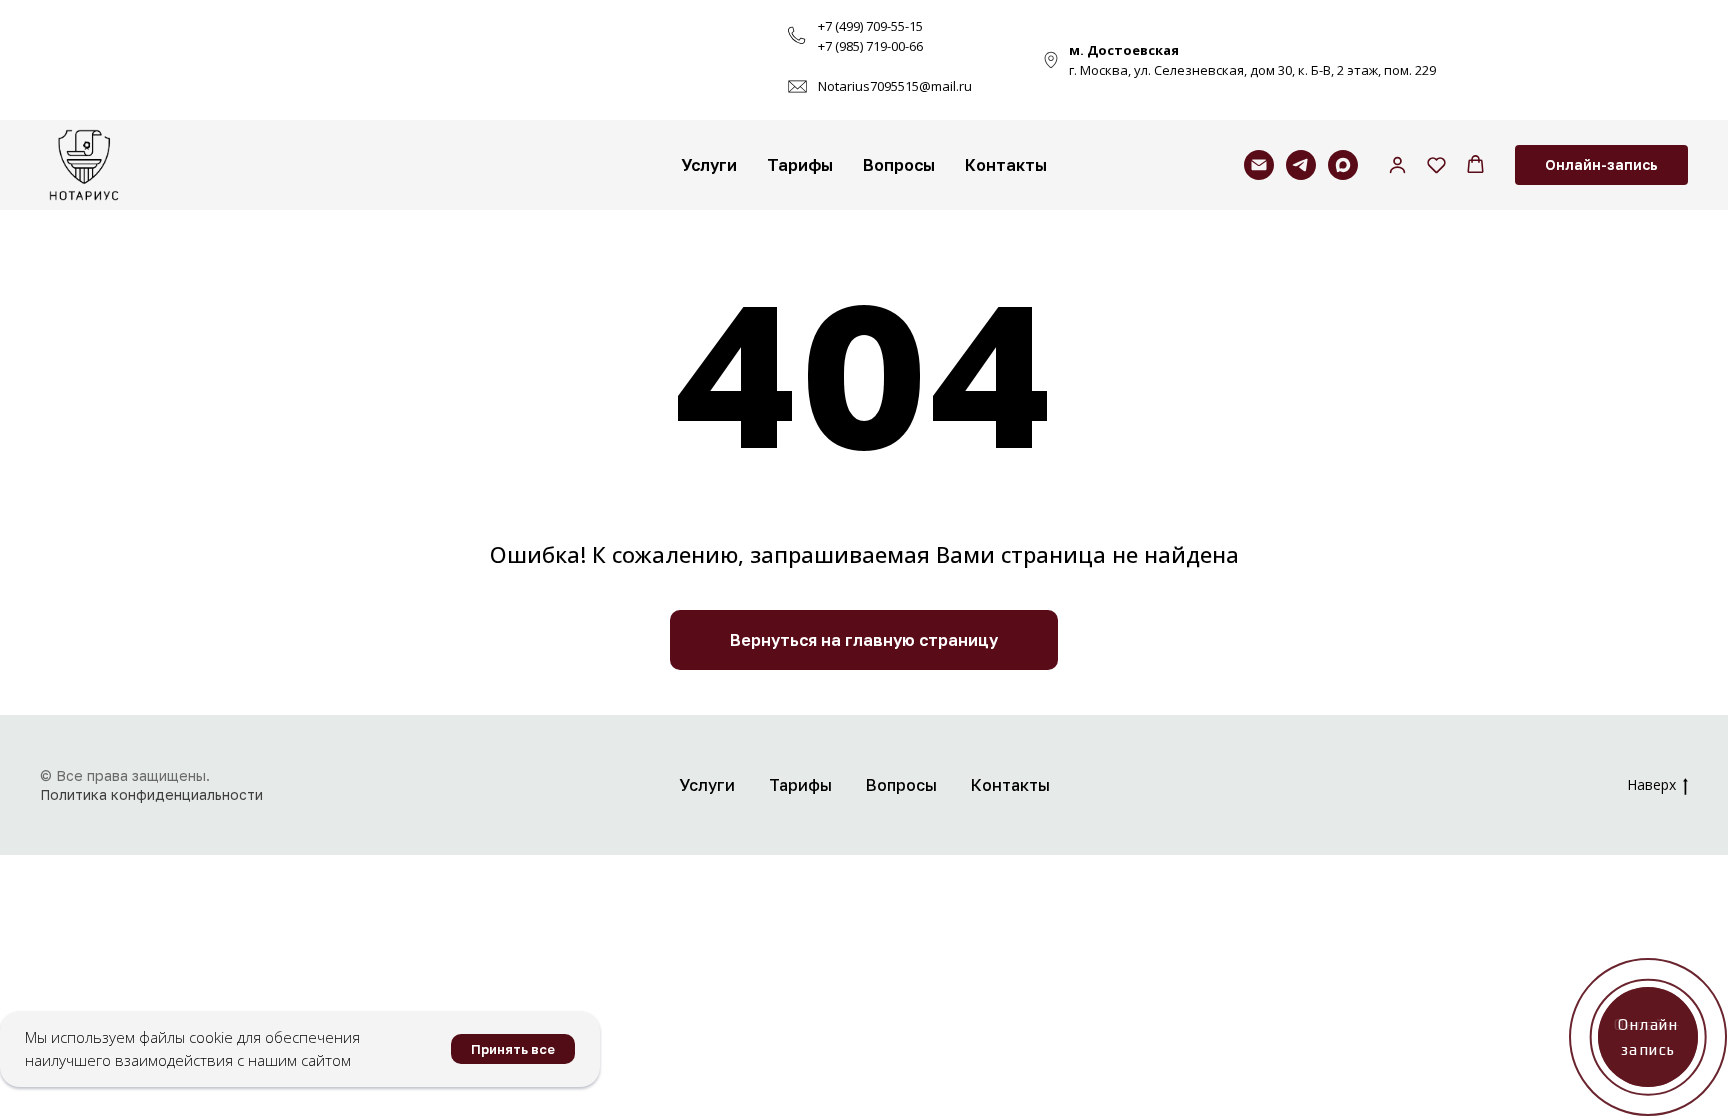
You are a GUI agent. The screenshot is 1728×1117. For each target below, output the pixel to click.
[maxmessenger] (1343, 165)
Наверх (1651, 785)
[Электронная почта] (1259, 165)
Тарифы (800, 165)
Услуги (709, 165)
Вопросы (899, 165)
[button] (1397, 164)
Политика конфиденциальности (151, 794)
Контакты (1006, 165)
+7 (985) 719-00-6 (867, 46)
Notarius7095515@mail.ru (895, 86)
